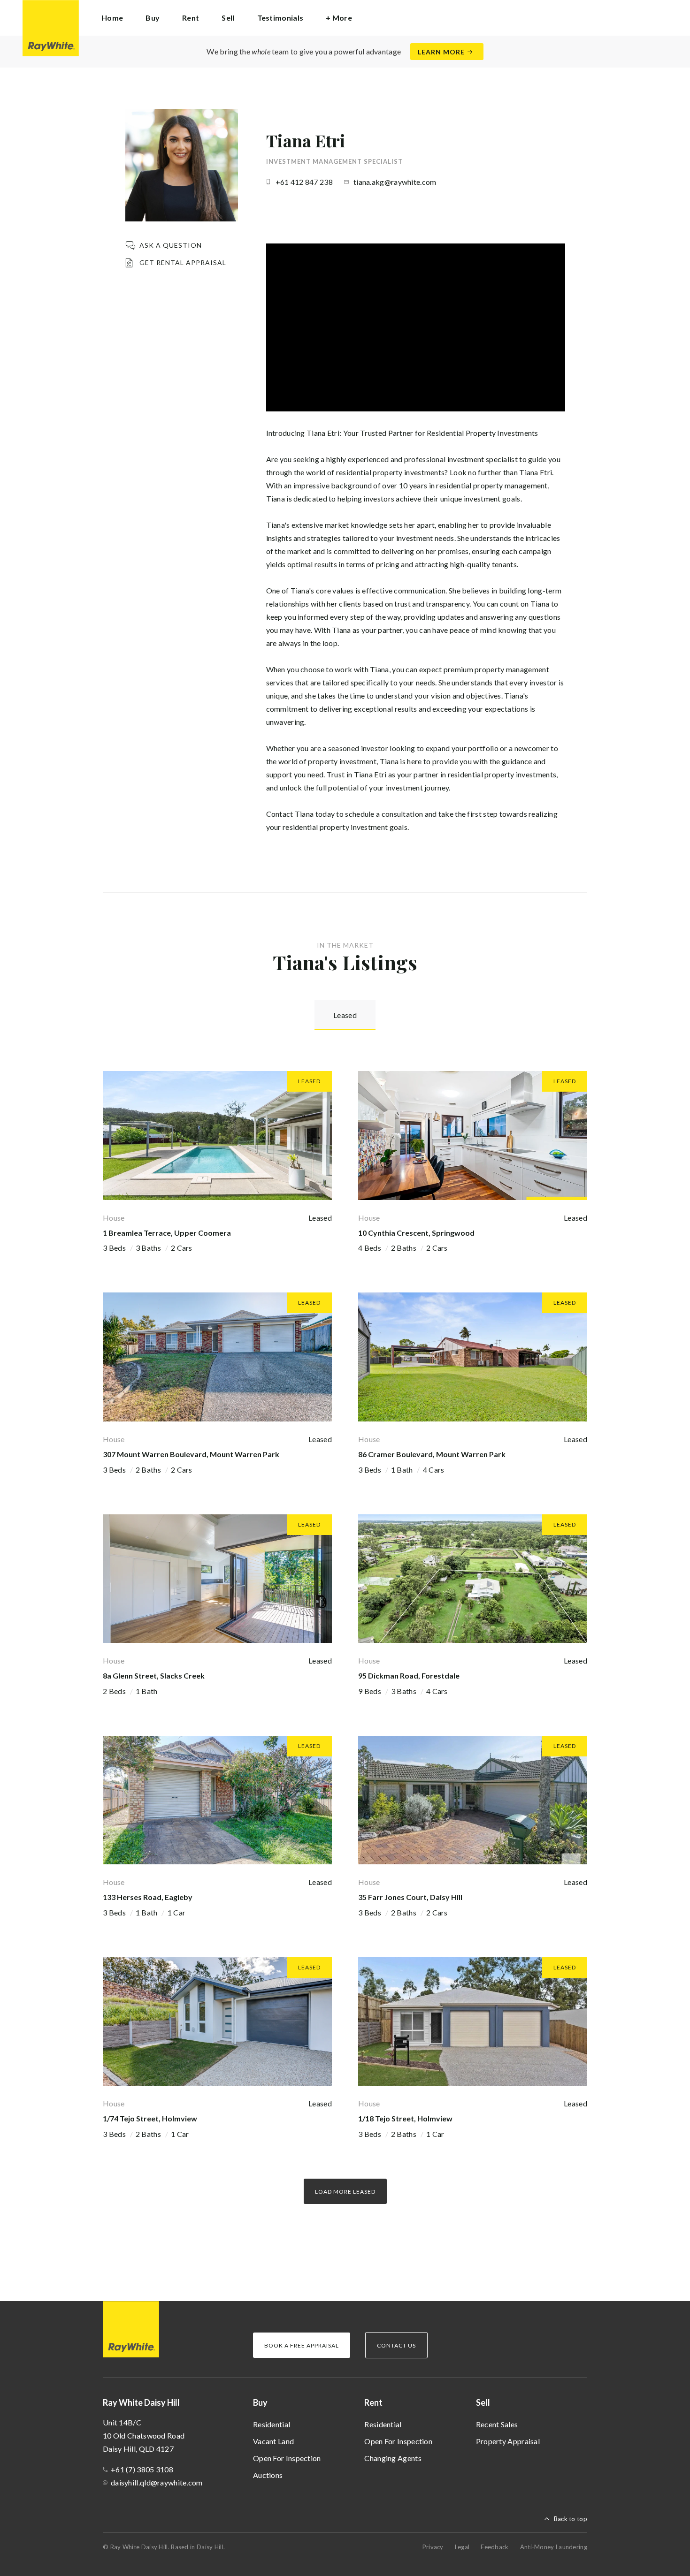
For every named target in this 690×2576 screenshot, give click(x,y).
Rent (373, 2402)
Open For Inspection (287, 2458)
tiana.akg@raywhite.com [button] (395, 182)
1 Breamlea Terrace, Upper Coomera (167, 1233)
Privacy (433, 2547)
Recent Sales (497, 2424)
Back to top (571, 2519)
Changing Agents (393, 2458)
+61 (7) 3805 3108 (142, 2469)
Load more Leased (345, 2192)
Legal (462, 2547)
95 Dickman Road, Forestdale (409, 1676)
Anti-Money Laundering (554, 2547)
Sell (483, 2402)
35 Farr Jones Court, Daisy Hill (410, 1897)
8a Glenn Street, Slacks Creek (154, 1676)
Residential (272, 2424)
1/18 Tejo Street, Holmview (405, 2118)
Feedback (494, 2547)
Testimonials (280, 18)
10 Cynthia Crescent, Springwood (416, 1233)
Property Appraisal (508, 2441)
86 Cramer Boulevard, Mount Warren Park (432, 1454)
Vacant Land (273, 2441)
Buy (260, 2402)
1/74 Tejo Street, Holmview (150, 2118)
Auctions (268, 2475)
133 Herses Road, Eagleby (148, 1897)
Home (112, 18)
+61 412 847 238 (304, 182)
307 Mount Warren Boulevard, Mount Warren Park (191, 1454)
